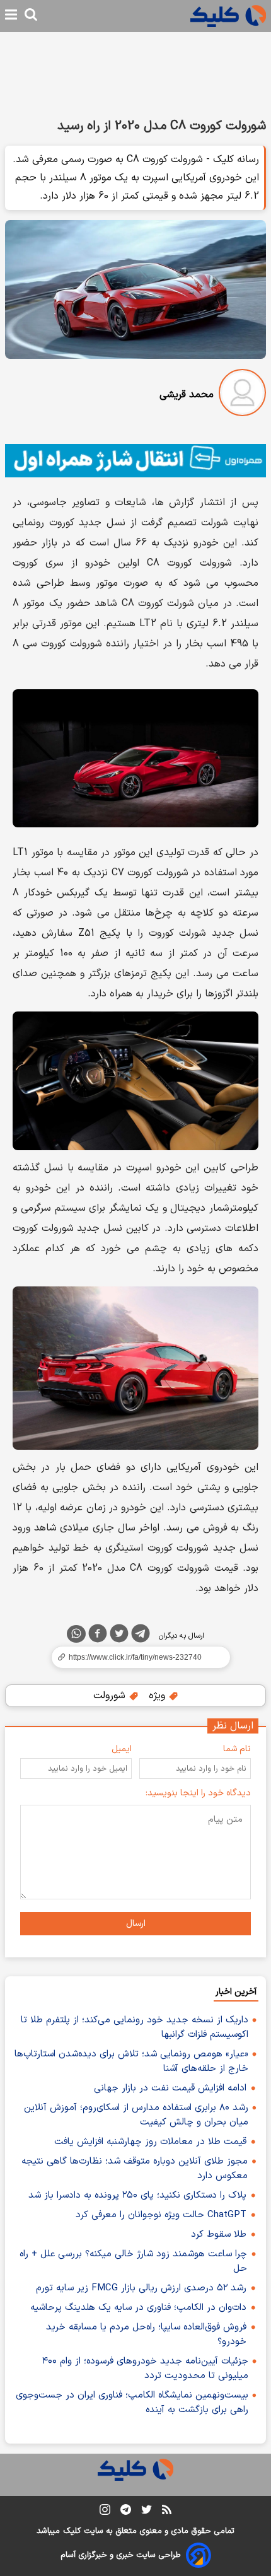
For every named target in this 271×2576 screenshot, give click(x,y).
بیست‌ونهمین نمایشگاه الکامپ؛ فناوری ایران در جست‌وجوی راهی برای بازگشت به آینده (132, 2403)
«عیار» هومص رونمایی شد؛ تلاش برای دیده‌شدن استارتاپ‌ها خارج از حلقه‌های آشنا (131, 2061)
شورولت (111, 1696)
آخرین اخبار (236, 1992)
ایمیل (122, 1749)
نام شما (237, 1749)
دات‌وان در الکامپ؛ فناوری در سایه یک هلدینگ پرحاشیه (138, 2308)
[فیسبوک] (98, 1636)
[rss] (167, 2512)
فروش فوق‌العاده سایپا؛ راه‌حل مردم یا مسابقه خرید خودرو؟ (146, 2334)
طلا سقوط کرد (219, 2235)
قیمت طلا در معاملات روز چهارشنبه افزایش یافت (150, 2142)
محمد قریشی (187, 395)
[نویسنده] (242, 395)
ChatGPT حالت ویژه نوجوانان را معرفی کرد (161, 2215)
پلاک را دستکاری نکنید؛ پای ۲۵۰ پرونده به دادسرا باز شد (137, 2195)
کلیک (72, 2531)
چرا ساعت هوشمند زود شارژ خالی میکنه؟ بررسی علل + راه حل (133, 2261)
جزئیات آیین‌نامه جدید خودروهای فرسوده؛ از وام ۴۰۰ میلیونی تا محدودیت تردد (145, 2369)
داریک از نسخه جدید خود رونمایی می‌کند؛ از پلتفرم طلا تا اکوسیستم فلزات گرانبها (135, 2027)
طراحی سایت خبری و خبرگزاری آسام (121, 2555)
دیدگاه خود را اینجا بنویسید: (198, 1793)
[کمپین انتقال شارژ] (135, 461)
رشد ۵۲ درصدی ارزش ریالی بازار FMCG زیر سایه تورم (141, 2288)
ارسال (136, 1924)
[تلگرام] (141, 1636)
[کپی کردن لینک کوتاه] (135, 1657)
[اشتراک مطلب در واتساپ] (76, 1634)
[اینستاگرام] (105, 2512)
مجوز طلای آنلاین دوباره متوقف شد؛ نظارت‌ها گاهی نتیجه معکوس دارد (135, 2169)
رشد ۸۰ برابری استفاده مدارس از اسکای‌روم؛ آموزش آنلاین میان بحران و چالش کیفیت (136, 2115)
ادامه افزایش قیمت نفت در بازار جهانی (170, 2088)
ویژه (159, 1696)
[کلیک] (228, 16)
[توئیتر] (119, 1636)
